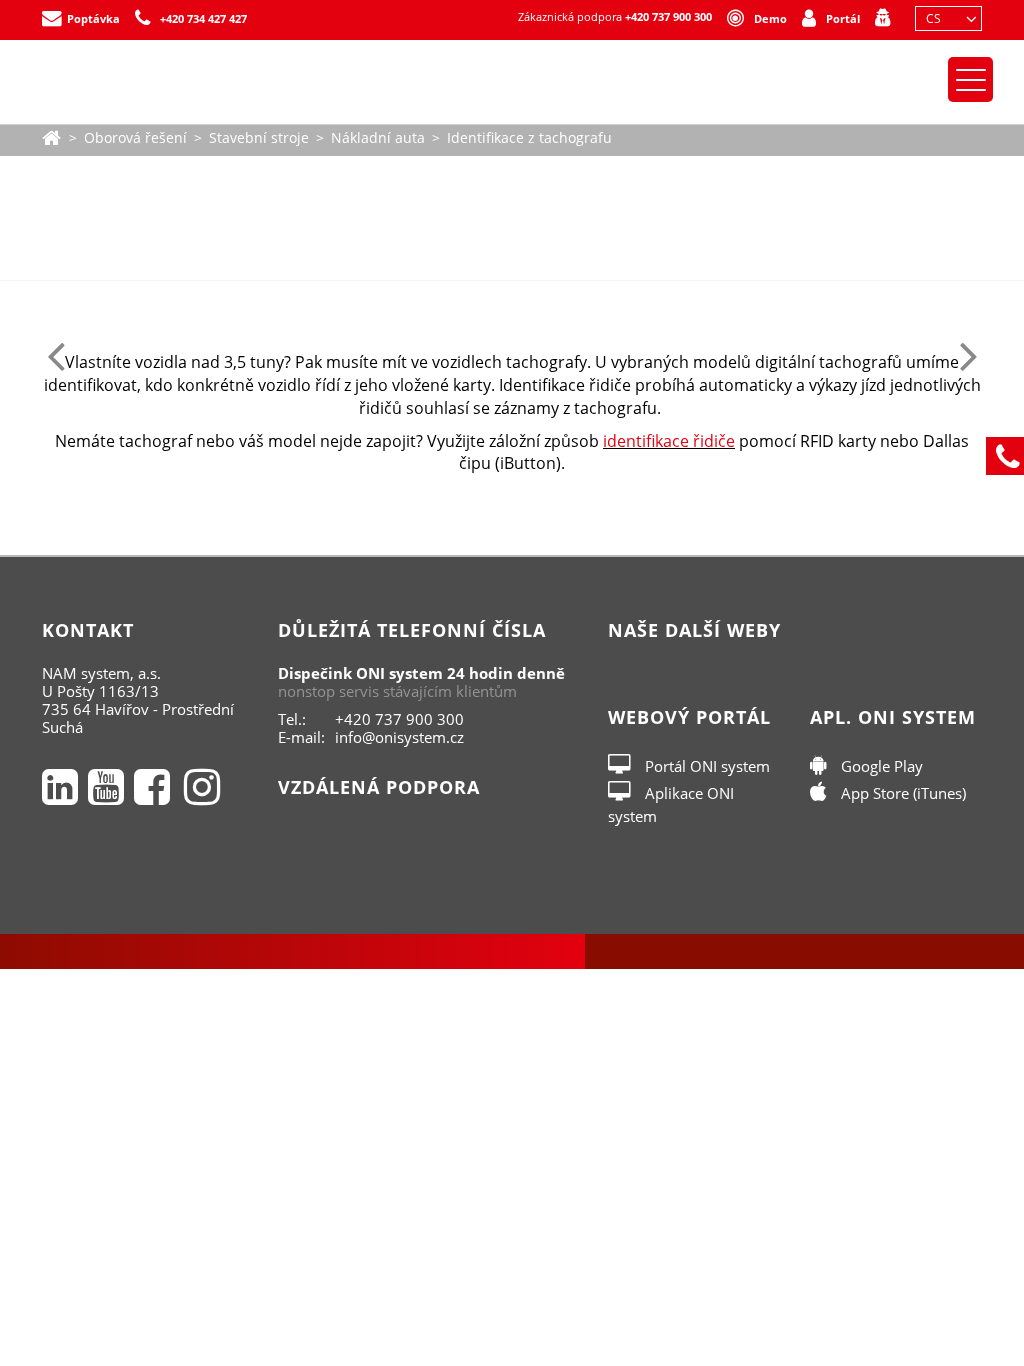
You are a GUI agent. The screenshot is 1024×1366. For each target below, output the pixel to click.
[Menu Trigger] (970, 79)
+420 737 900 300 (668, 16)
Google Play (880, 766)
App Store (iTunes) (901, 793)
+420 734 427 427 (203, 18)
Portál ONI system (705, 766)
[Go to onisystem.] (52, 135)
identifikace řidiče (669, 441)
